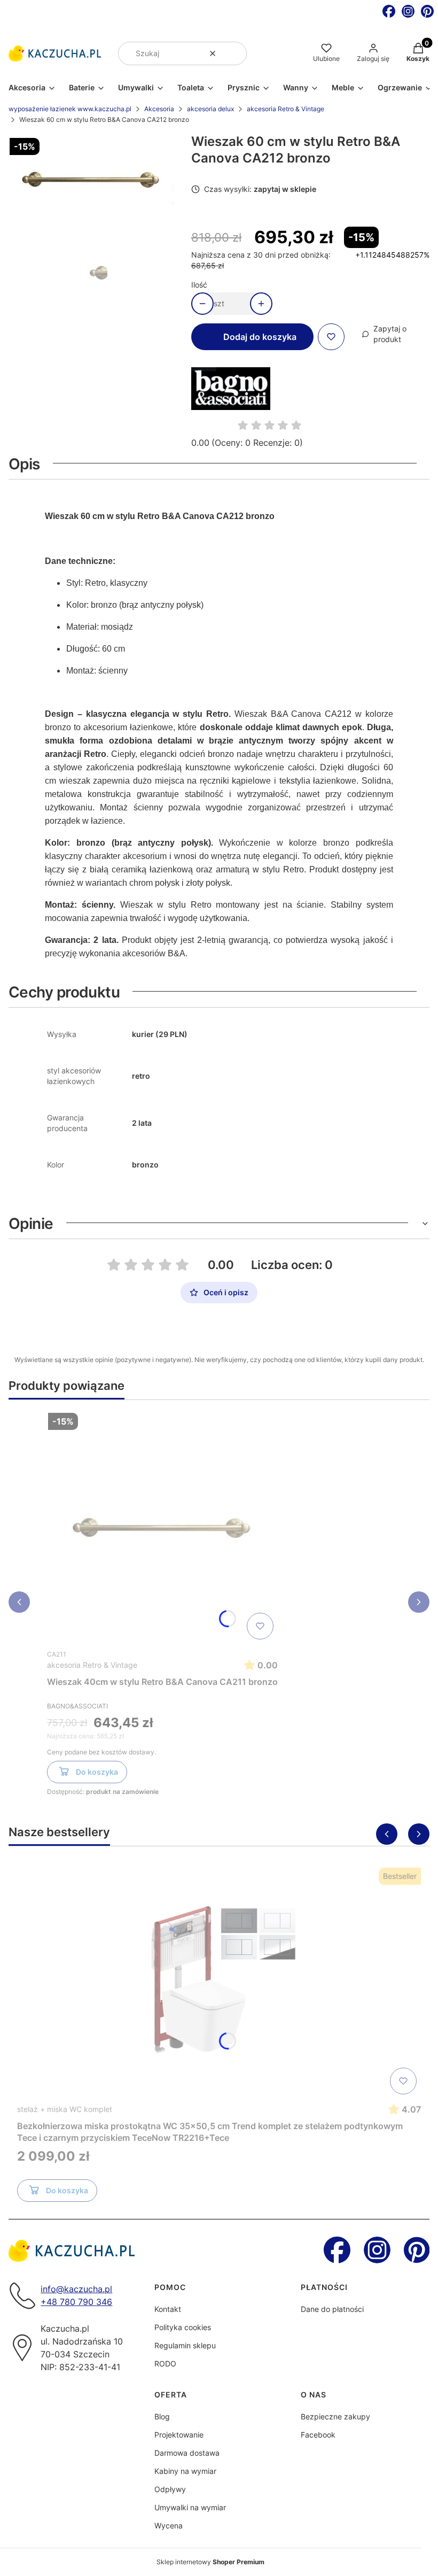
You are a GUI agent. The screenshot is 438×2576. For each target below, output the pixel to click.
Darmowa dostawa (187, 2453)
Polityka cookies (183, 2327)
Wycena (169, 2525)
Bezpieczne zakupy (335, 2416)
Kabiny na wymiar (185, 2471)
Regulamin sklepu (185, 2345)
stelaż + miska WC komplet (65, 2109)
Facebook (318, 2435)
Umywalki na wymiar (190, 2507)
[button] (234, 53)
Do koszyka (97, 1772)
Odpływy (170, 2489)
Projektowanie (179, 2435)
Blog (162, 2416)
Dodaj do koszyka (260, 337)
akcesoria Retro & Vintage (286, 109)
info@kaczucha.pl (76, 2289)
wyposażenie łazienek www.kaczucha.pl (70, 109)
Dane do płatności (332, 2309)
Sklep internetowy (210, 2562)
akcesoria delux (210, 109)
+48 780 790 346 (76, 2302)
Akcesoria (159, 109)
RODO (165, 2364)
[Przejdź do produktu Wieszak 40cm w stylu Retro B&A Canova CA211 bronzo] (162, 1526)
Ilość (199, 285)
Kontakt (168, 2309)
